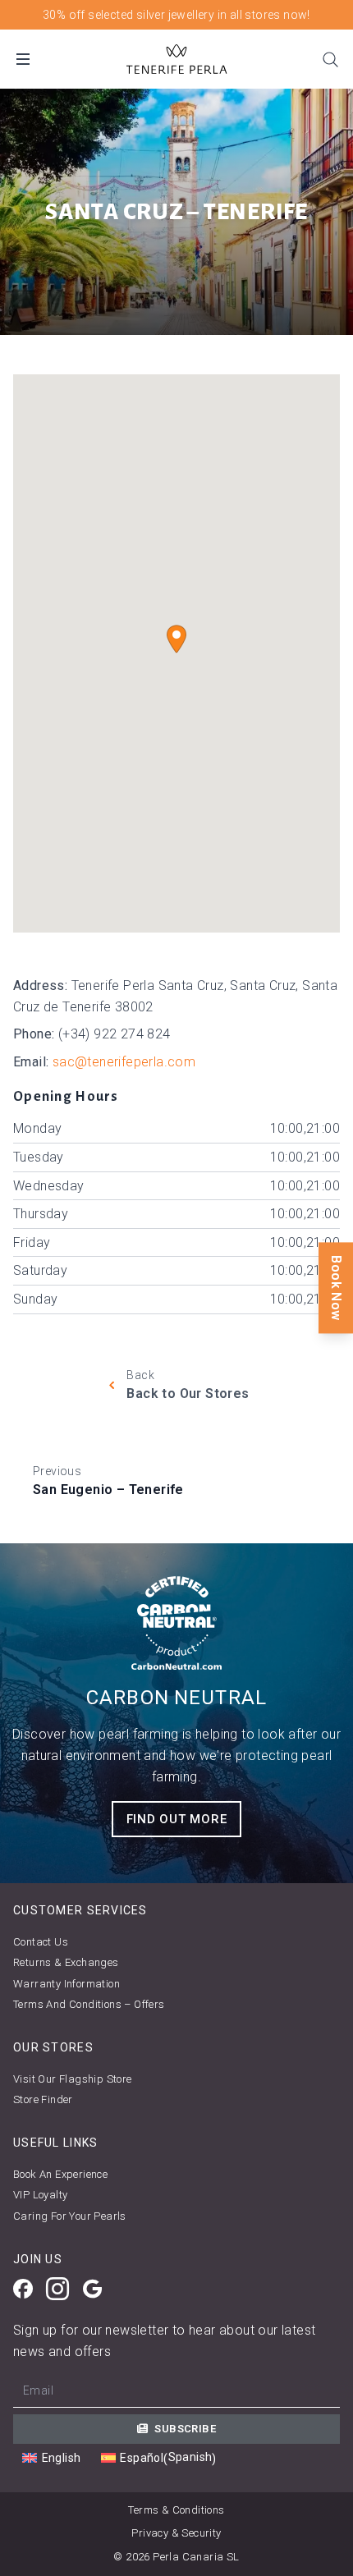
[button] (176, 639)
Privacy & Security (176, 2533)
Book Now (336, 1288)
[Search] (330, 59)
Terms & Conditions (176, 2510)
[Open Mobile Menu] (23, 59)
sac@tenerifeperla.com (124, 1062)
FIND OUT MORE (177, 1819)
